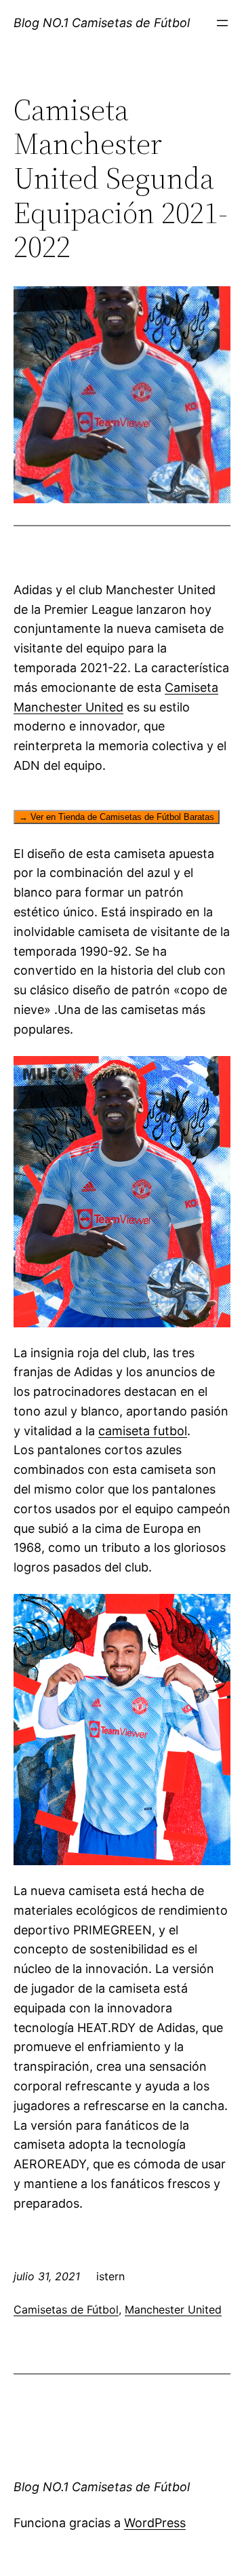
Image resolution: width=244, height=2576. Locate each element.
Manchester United (173, 2309)
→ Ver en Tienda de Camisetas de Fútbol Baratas (117, 817)
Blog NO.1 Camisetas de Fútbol (102, 23)
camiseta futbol (143, 1431)
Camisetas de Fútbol (66, 2309)
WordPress (155, 2523)
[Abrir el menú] (222, 23)
